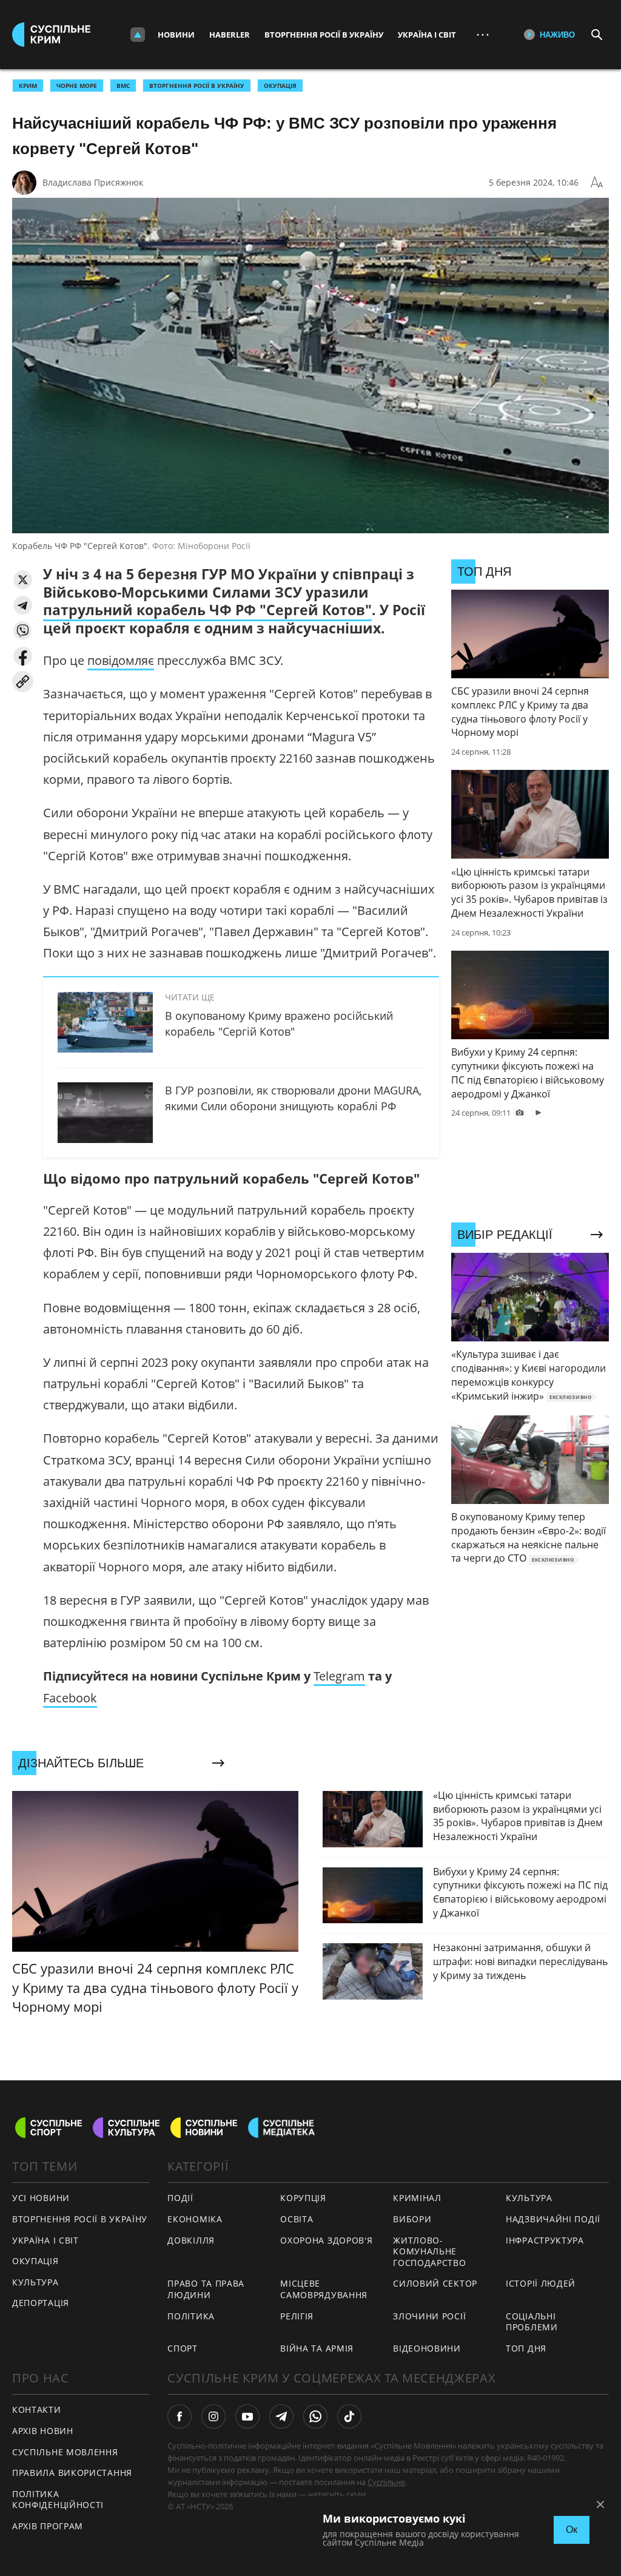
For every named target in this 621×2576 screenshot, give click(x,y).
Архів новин (43, 2431)
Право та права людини (206, 2289)
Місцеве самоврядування (324, 2289)
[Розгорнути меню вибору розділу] (138, 35)
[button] (23, 580)
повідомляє (121, 660)
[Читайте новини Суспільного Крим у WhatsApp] (315, 2416)
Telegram (339, 1676)
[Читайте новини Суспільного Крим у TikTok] (349, 2416)
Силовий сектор (435, 2283)
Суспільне (386, 2482)
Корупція (303, 2198)
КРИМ (28, 86)
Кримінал (417, 2198)
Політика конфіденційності (58, 2500)
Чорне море (77, 86)
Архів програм (48, 2526)
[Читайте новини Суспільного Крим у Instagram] (213, 2416)
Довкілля (191, 2240)
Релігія (297, 2316)
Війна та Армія (317, 2348)
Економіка (195, 2219)
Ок (572, 2530)
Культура (35, 2282)
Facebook (70, 1698)
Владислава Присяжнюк (93, 182)
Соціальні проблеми (532, 2322)
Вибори (412, 2219)
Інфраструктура (545, 2240)
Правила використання (72, 2473)
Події (180, 2198)
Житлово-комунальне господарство (429, 2251)
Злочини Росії (429, 2316)
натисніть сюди (337, 2494)
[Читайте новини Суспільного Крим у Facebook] (180, 2416)
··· (483, 34)
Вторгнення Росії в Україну (324, 35)
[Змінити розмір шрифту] (597, 183)
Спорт (183, 2348)
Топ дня (526, 2348)
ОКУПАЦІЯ (280, 86)
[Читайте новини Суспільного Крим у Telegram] (281, 2416)
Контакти (37, 2409)
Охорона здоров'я (326, 2240)
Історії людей (541, 2283)
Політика (191, 2316)
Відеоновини (427, 2348)
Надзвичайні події (553, 2219)
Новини (176, 35)
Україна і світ (427, 35)
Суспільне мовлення (65, 2452)
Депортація (41, 2303)
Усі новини (41, 2198)
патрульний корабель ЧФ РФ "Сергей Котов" (207, 610)
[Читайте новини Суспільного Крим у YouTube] (247, 2416)
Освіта (297, 2219)
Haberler (230, 35)
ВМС (123, 86)
